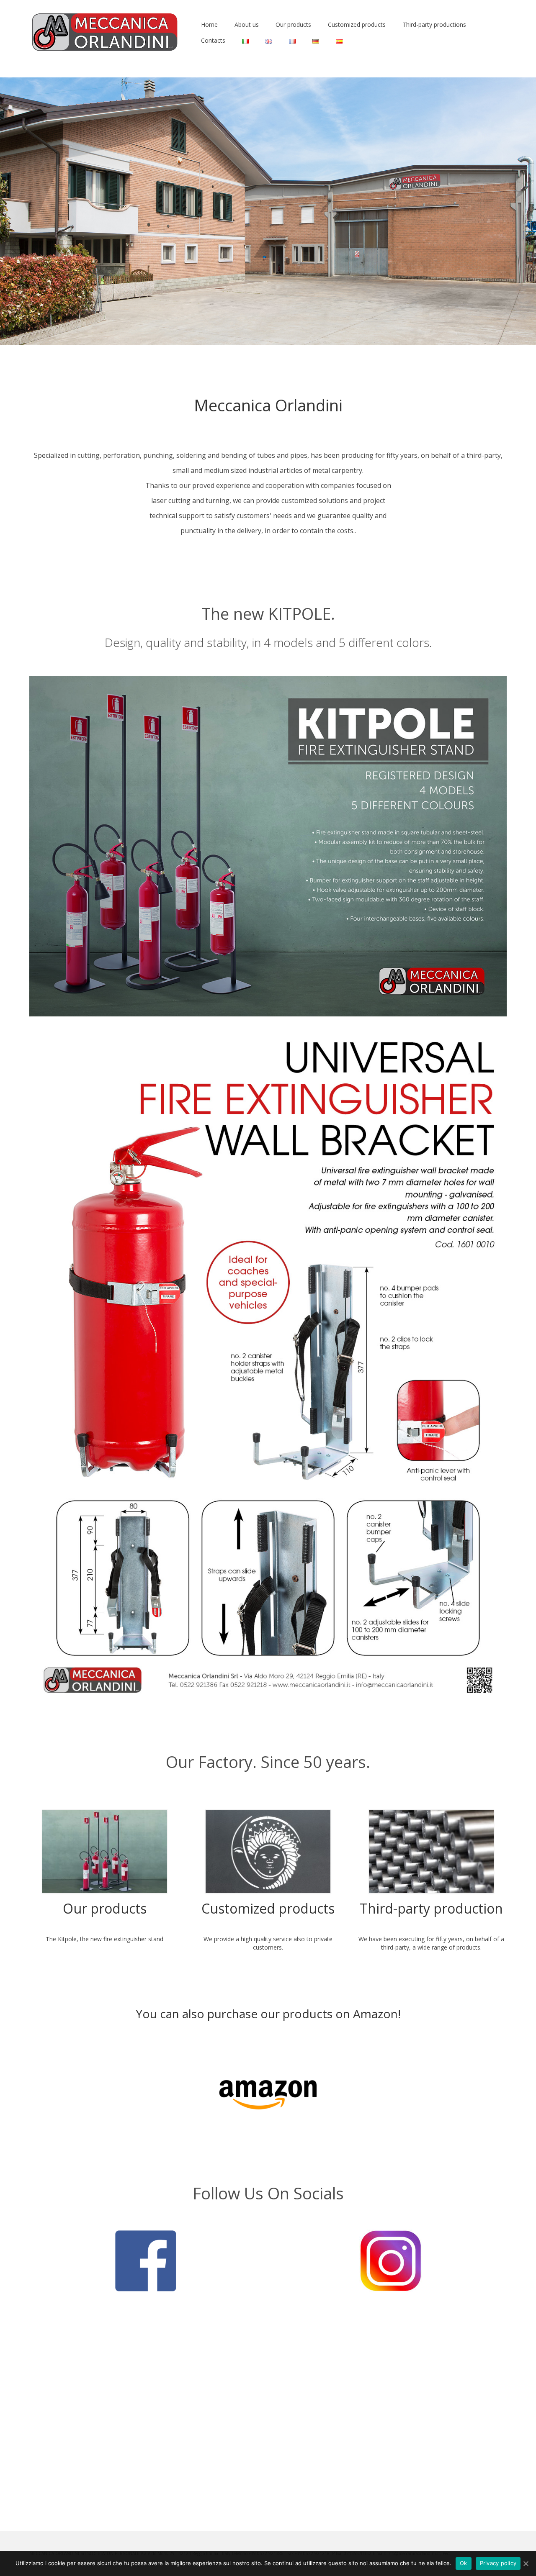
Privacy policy (498, 2563)
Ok (464, 2563)
